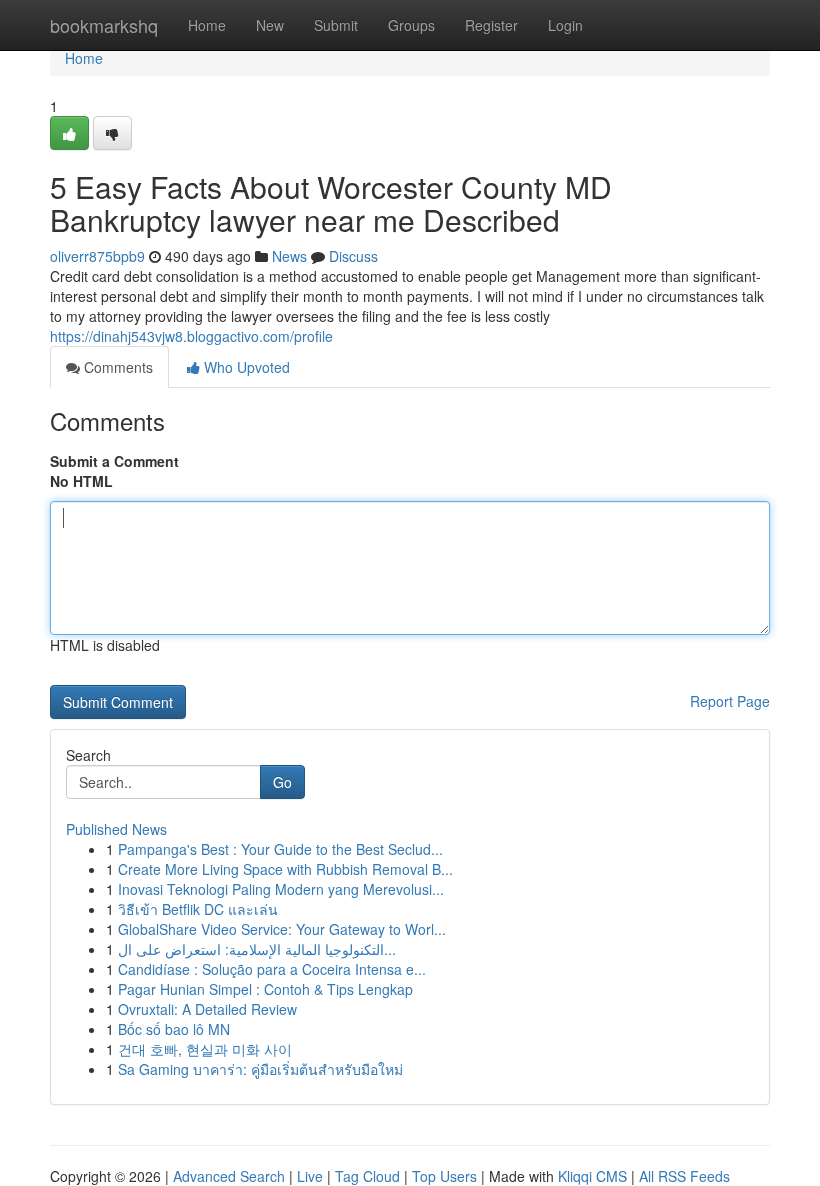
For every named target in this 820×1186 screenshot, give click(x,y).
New (270, 25)
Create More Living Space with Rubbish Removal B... (285, 869)
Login (565, 25)
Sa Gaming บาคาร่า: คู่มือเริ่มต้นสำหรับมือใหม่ (260, 1069)
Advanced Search (229, 1176)
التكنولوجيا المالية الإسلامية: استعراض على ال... (257, 949)
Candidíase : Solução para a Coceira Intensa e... (272, 969)
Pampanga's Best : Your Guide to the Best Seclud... (280, 849)
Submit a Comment (114, 461)
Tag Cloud (367, 1176)
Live (310, 1176)
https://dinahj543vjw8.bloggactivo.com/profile (191, 336)
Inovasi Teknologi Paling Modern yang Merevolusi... (281, 889)
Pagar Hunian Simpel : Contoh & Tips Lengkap (265, 989)
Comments (116, 367)
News (289, 256)
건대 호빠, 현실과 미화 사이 (205, 1049)
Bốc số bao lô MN (174, 1029)
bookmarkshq (104, 25)
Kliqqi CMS (592, 1176)
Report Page (730, 701)
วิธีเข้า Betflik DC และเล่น (198, 909)
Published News (116, 829)
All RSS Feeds (684, 1176)
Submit (336, 25)
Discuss (353, 256)
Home (207, 25)
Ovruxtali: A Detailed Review (207, 1009)
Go (282, 782)
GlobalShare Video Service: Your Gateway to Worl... (282, 929)
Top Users (444, 1176)
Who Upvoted (245, 367)
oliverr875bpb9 (97, 256)
